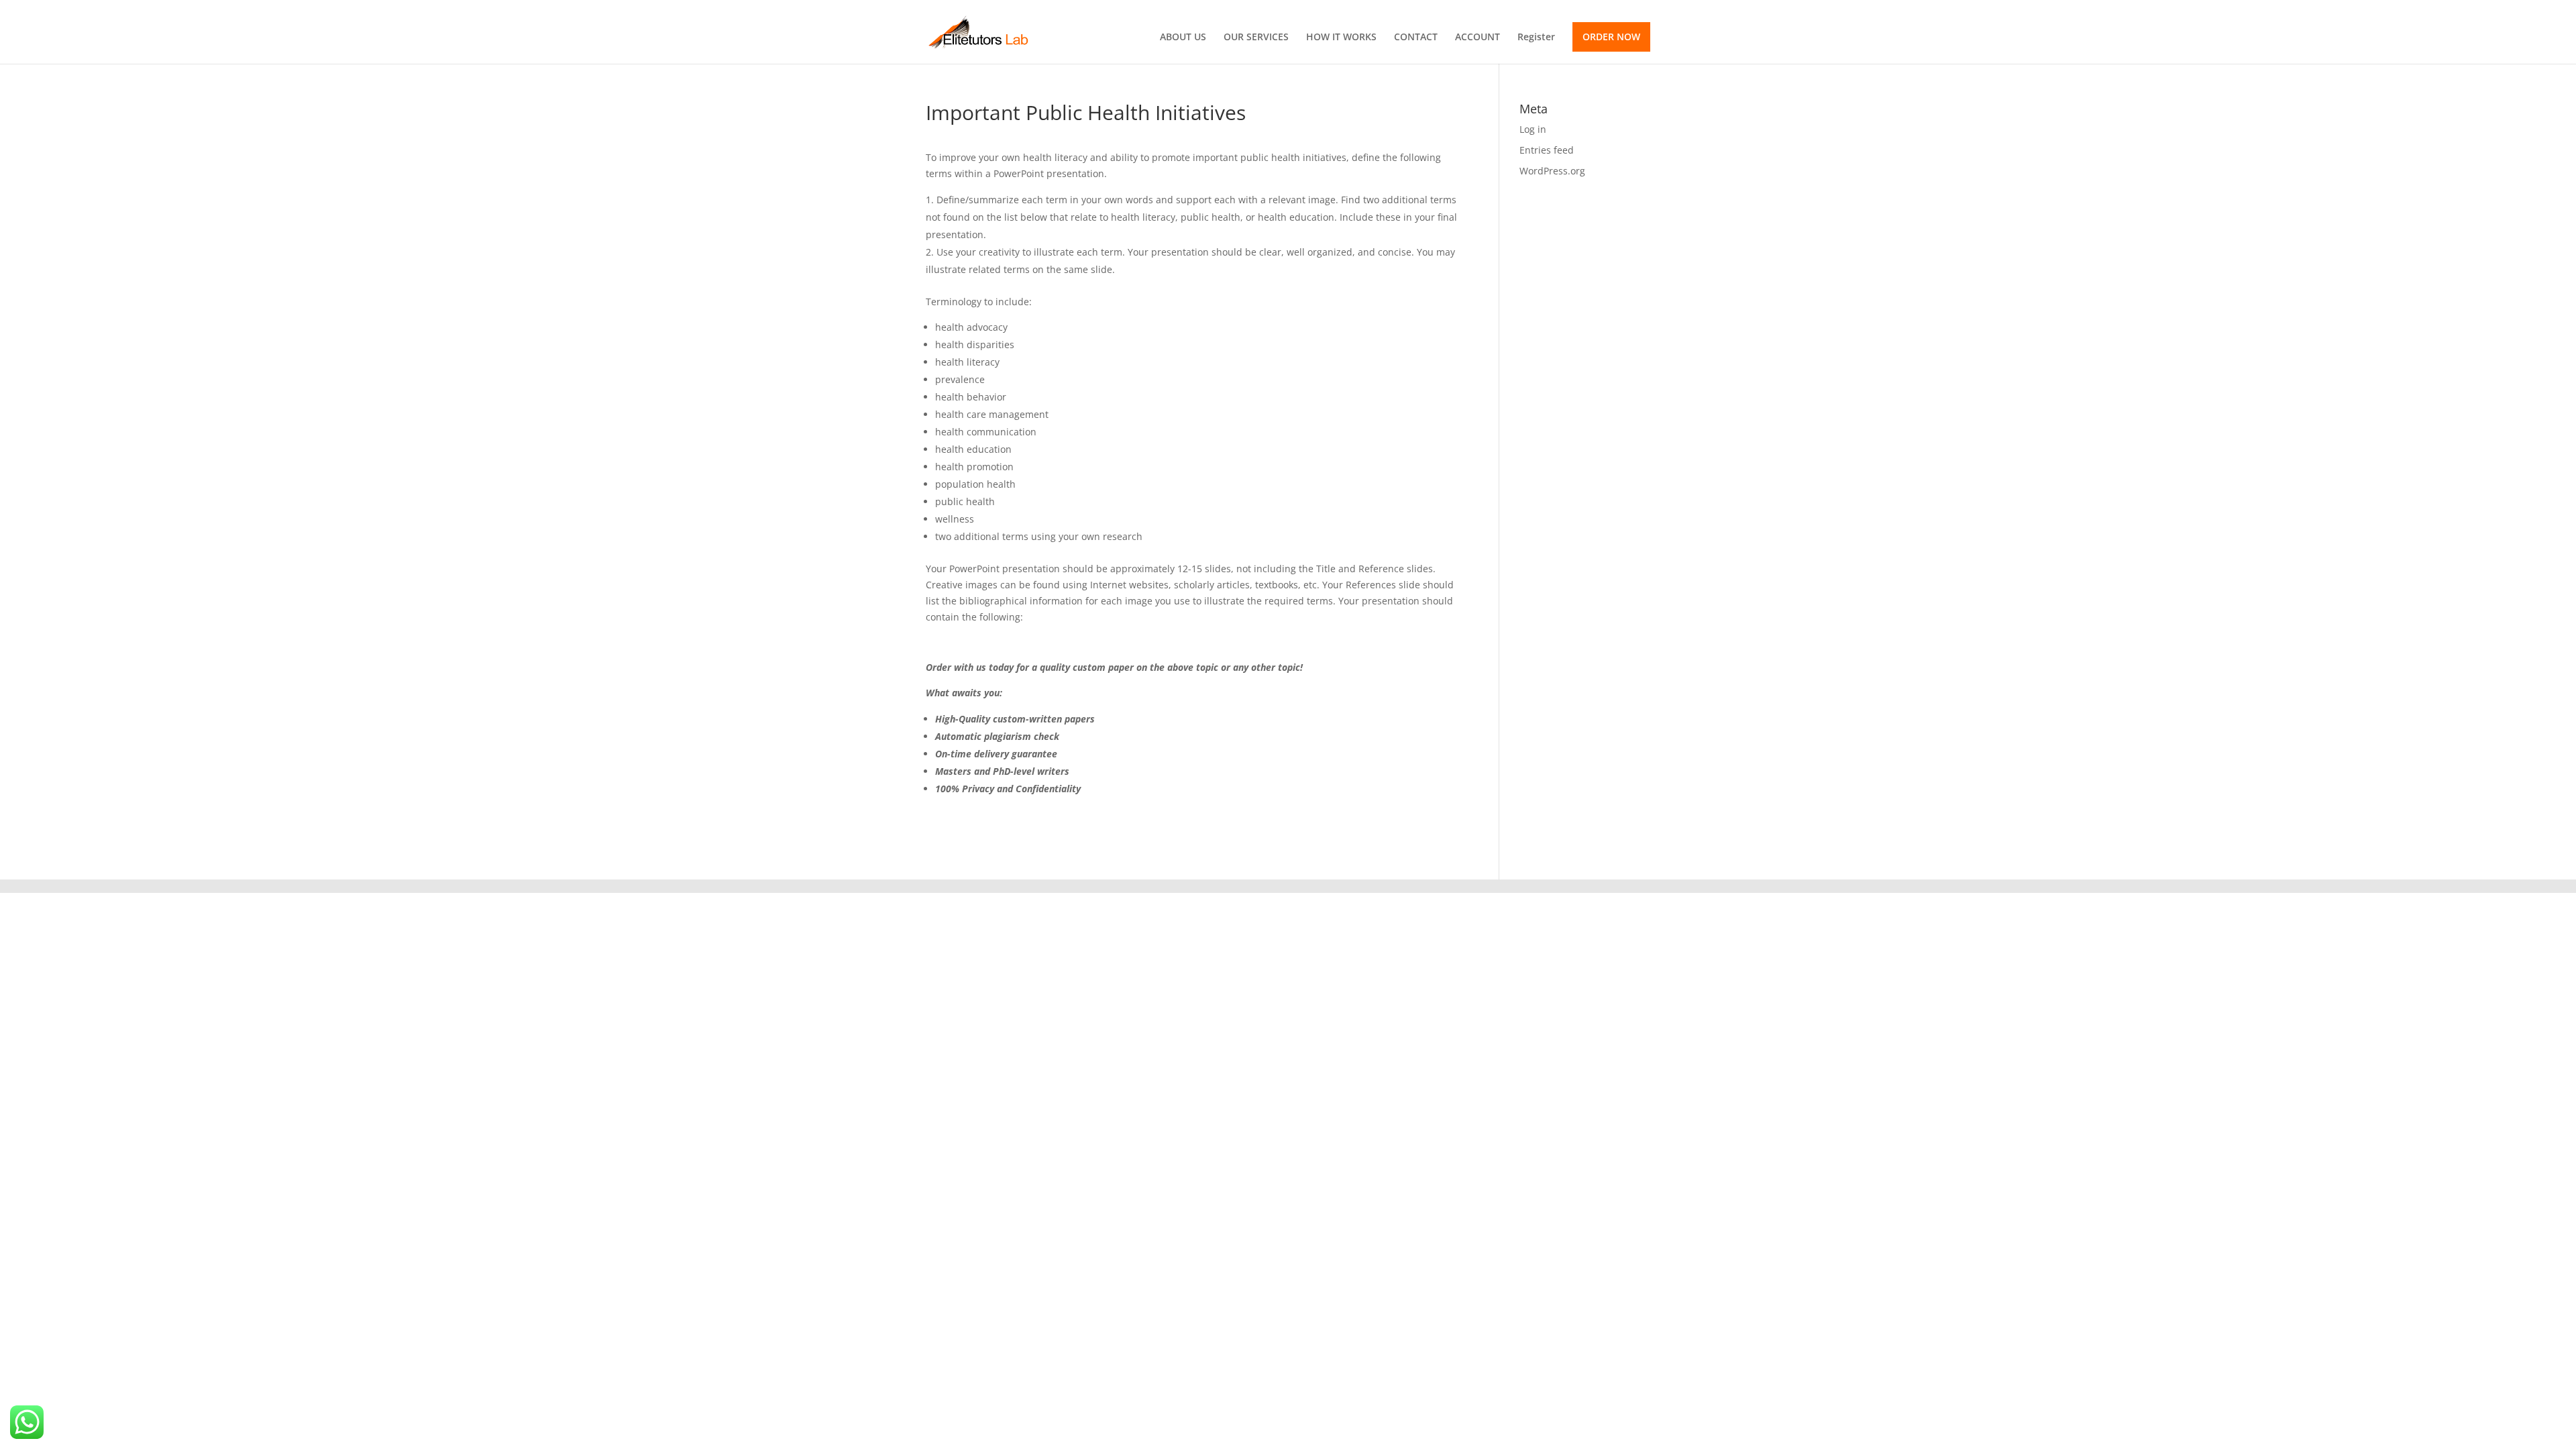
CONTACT (1416, 38)
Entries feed (1547, 150)
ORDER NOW (1611, 37)
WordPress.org (1552, 171)
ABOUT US (1183, 38)
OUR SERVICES (1256, 38)
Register (1536, 38)
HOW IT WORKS (1341, 38)
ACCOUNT (1478, 38)
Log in (1533, 129)
